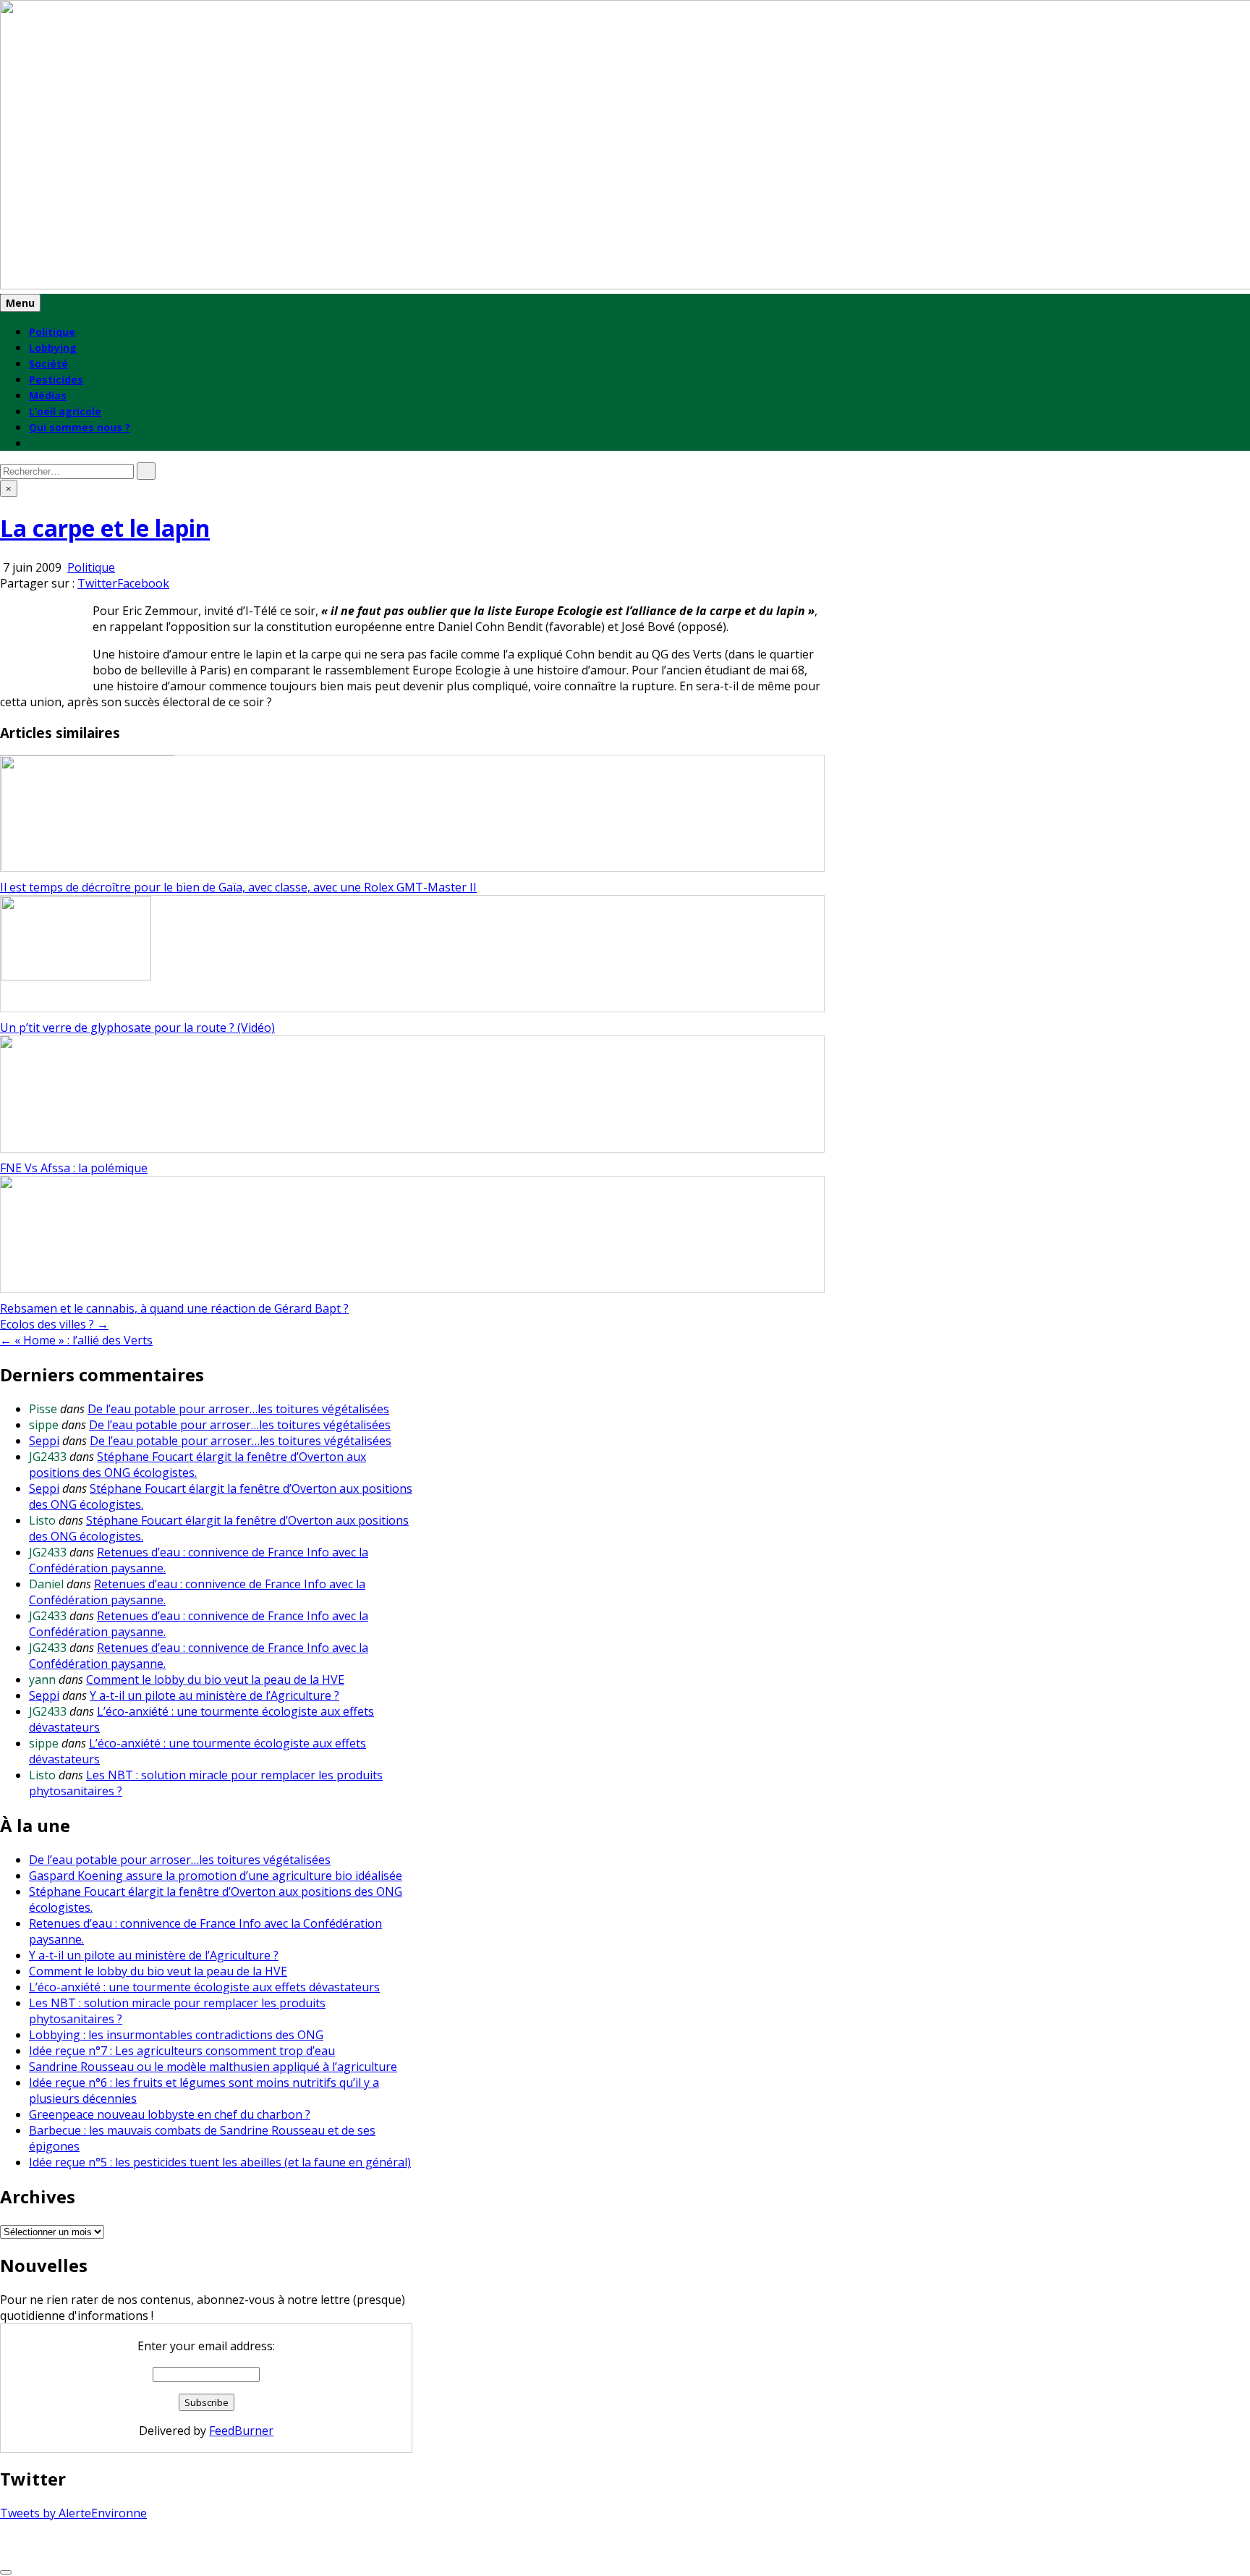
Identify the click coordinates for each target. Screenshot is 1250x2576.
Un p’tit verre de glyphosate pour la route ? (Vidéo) (137, 1028)
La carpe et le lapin (105, 528)
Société (48, 364)
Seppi (44, 1441)
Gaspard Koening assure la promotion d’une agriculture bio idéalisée (216, 1876)
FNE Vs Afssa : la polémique (74, 1168)
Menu (20, 303)
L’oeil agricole (65, 411)
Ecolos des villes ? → (54, 1324)
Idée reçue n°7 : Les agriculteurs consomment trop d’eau (182, 2051)
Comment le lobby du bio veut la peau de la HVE (215, 1679)
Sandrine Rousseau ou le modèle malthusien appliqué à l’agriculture (213, 2067)
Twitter (97, 583)
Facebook (143, 583)
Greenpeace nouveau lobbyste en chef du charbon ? (170, 2114)
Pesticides (56, 380)
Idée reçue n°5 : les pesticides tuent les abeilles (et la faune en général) (220, 2162)
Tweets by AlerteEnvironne (73, 2513)
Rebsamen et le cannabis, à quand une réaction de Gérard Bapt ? (174, 1308)
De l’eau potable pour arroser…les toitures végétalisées (238, 1409)
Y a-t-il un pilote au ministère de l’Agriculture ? (214, 1695)
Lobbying (53, 348)
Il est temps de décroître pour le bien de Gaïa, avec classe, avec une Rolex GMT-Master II (238, 887)
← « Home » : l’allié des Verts (76, 1340)
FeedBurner (241, 2431)
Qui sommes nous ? (80, 427)
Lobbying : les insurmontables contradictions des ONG (176, 2035)
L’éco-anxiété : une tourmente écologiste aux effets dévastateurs (204, 1987)
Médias (48, 395)
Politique (52, 332)
